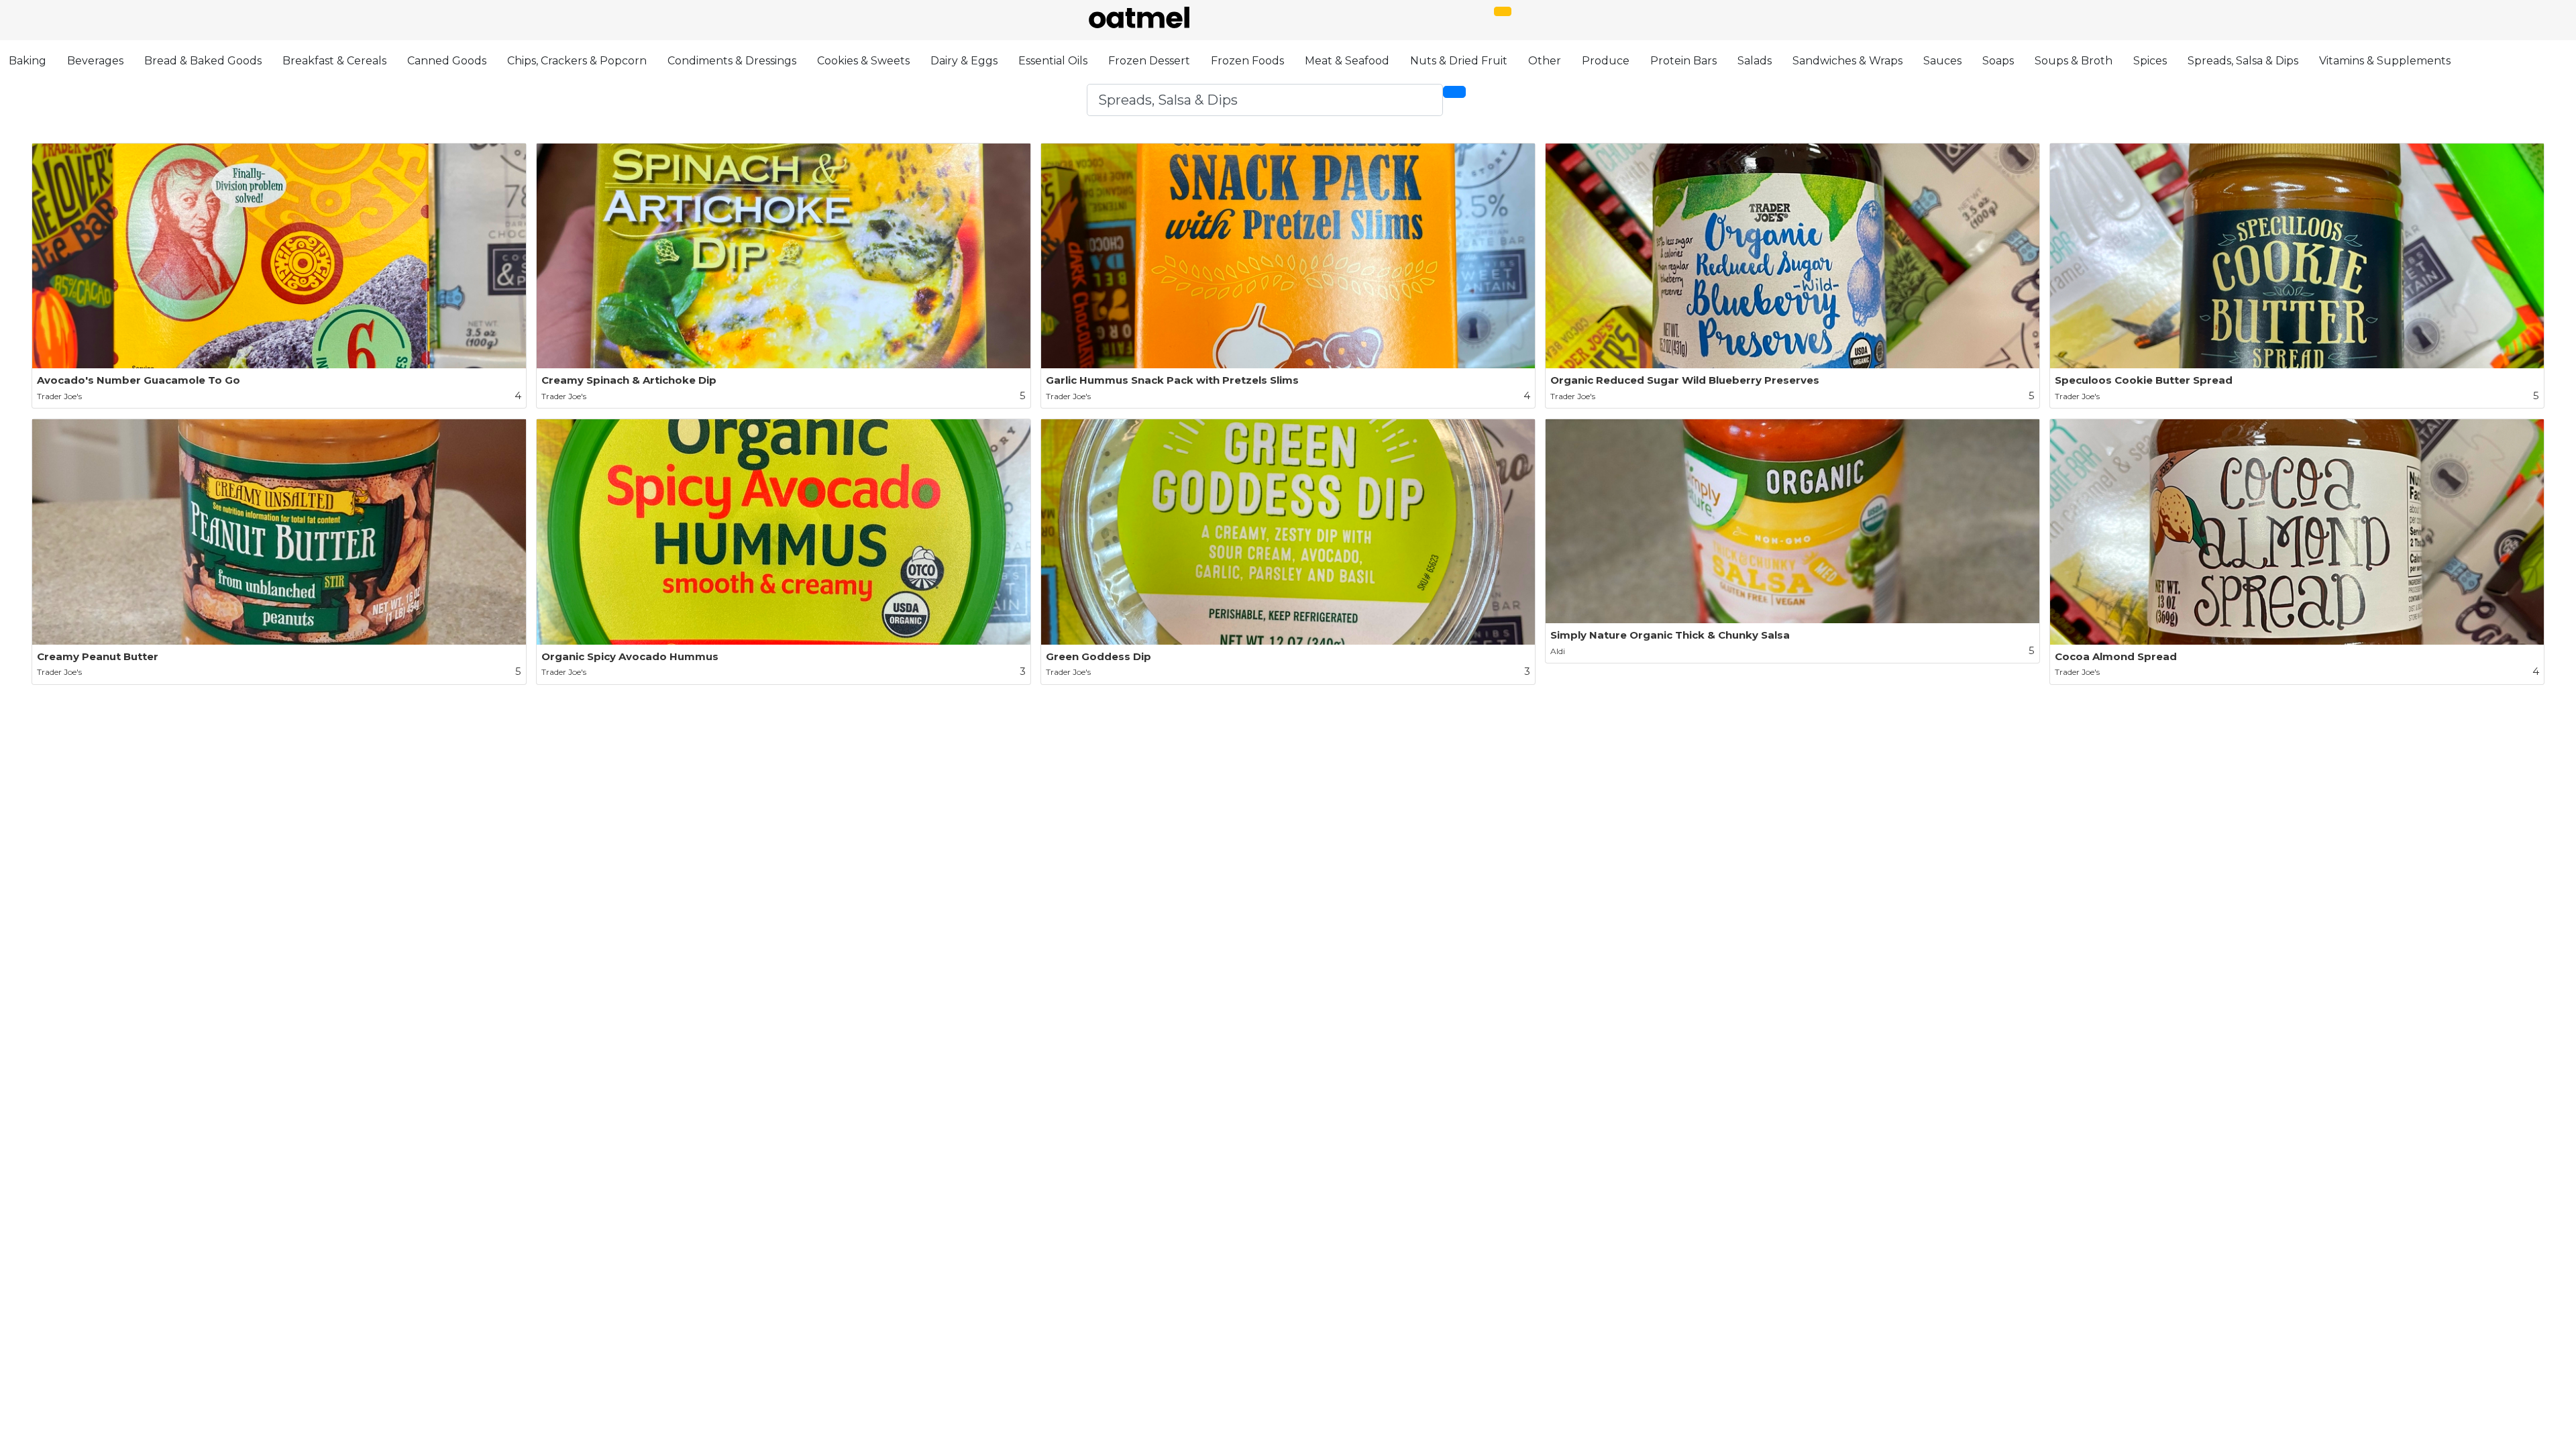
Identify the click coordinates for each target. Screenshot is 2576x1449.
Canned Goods (447, 61)
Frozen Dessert (1149, 61)
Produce (1606, 61)
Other (1545, 61)
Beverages (95, 61)
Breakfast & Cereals (334, 61)
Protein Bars (1683, 61)
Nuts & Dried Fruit (1459, 61)
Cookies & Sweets (863, 61)
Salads (1755, 61)
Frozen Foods (1247, 61)
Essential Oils (1053, 61)
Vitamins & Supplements (2385, 61)
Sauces (1942, 61)
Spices (2150, 61)
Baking (28, 61)
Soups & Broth (2074, 61)
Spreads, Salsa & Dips (2243, 61)
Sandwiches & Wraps (1847, 61)
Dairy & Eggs (964, 61)
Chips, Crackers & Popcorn (577, 61)
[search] (1454, 92)
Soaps (1998, 61)
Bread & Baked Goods (203, 61)
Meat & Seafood (1347, 61)
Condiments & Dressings (732, 61)
